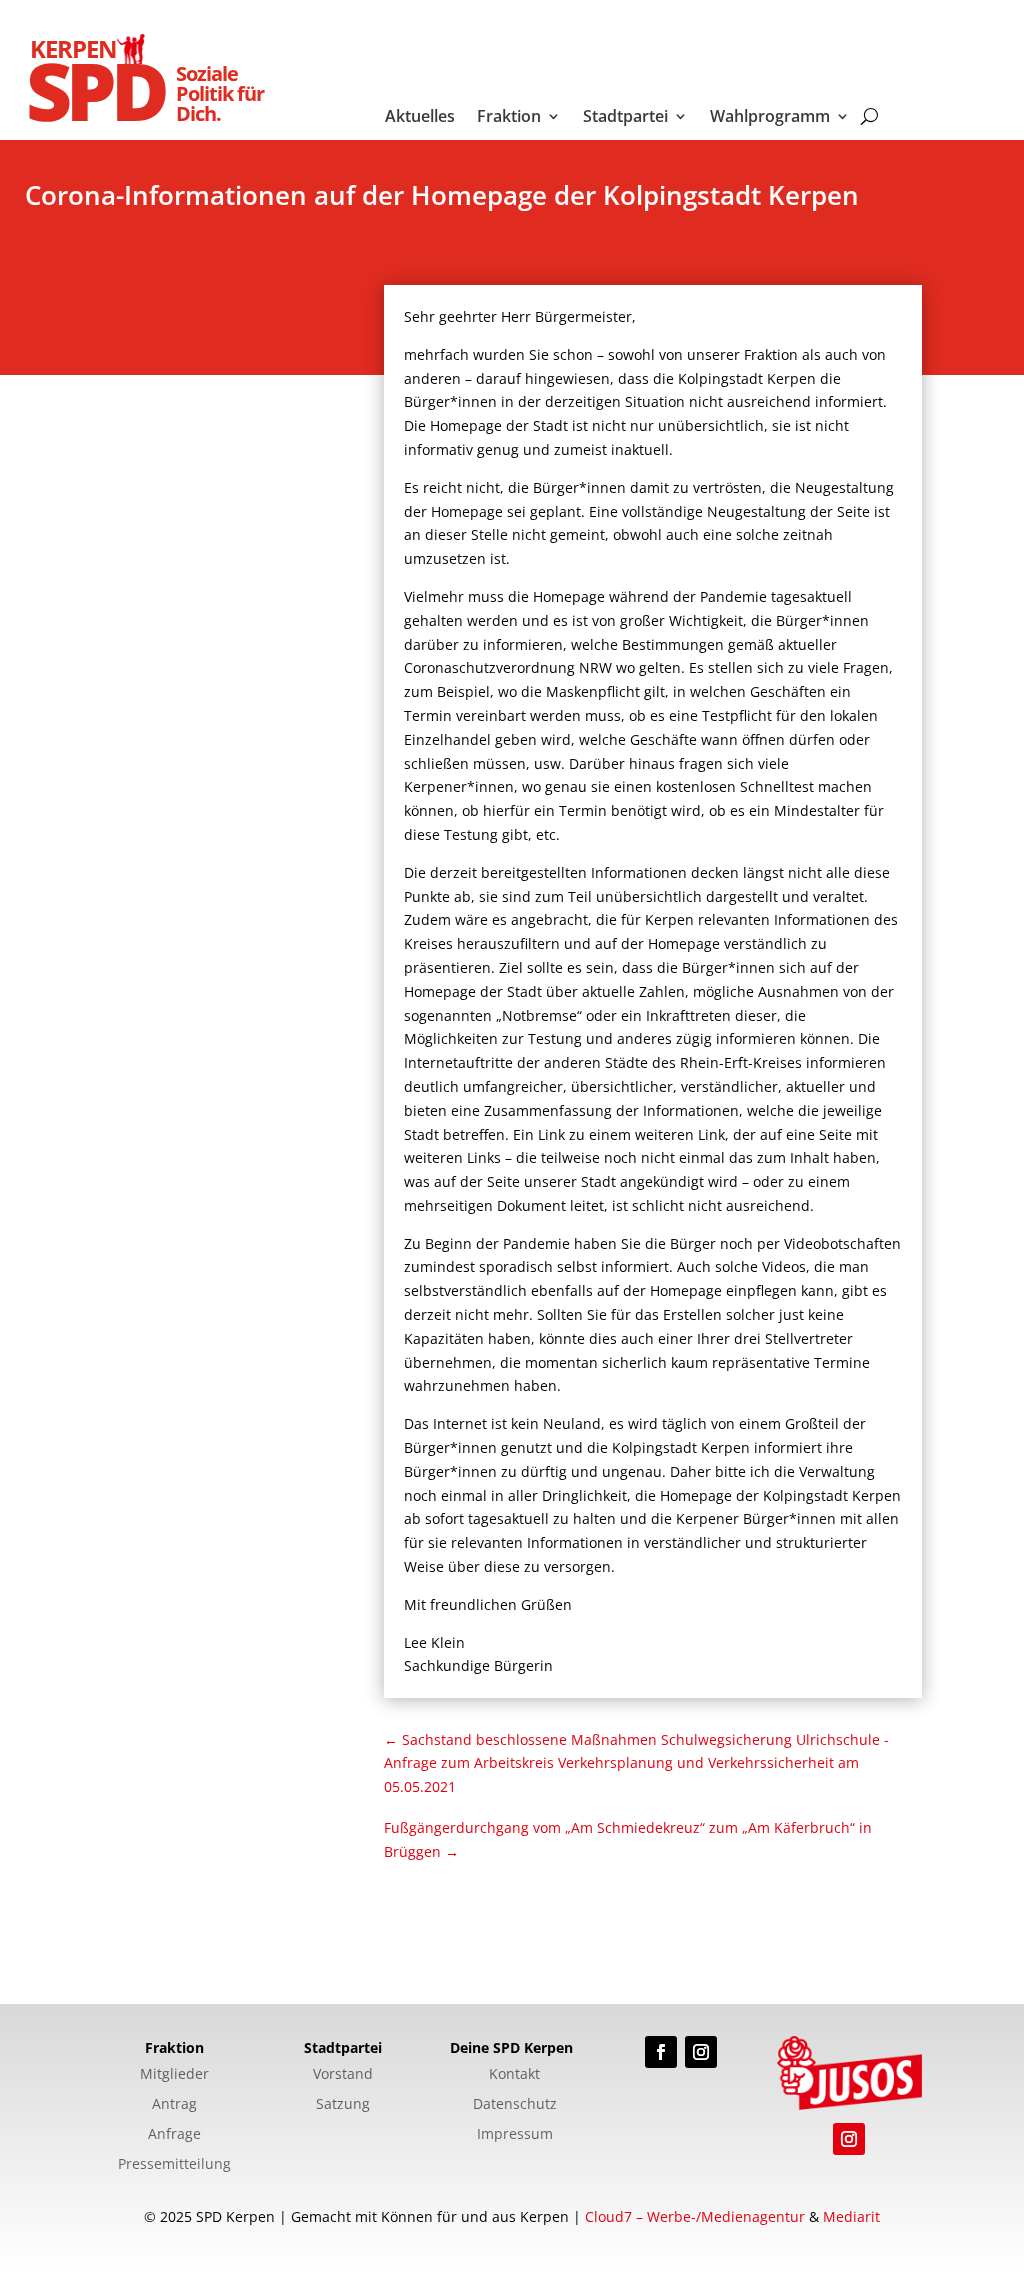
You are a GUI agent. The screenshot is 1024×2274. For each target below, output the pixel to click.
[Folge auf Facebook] (661, 2052)
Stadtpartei (625, 118)
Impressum (515, 2135)
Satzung (343, 2105)
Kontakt (514, 2075)
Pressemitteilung (174, 2165)
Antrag (174, 2105)
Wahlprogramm (770, 118)
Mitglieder (174, 2075)
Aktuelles (420, 118)
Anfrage (174, 2135)
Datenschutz (515, 2105)
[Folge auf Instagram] (701, 2052)
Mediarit (851, 2216)
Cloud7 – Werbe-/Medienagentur (695, 2216)
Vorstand (343, 2075)
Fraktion (509, 118)
